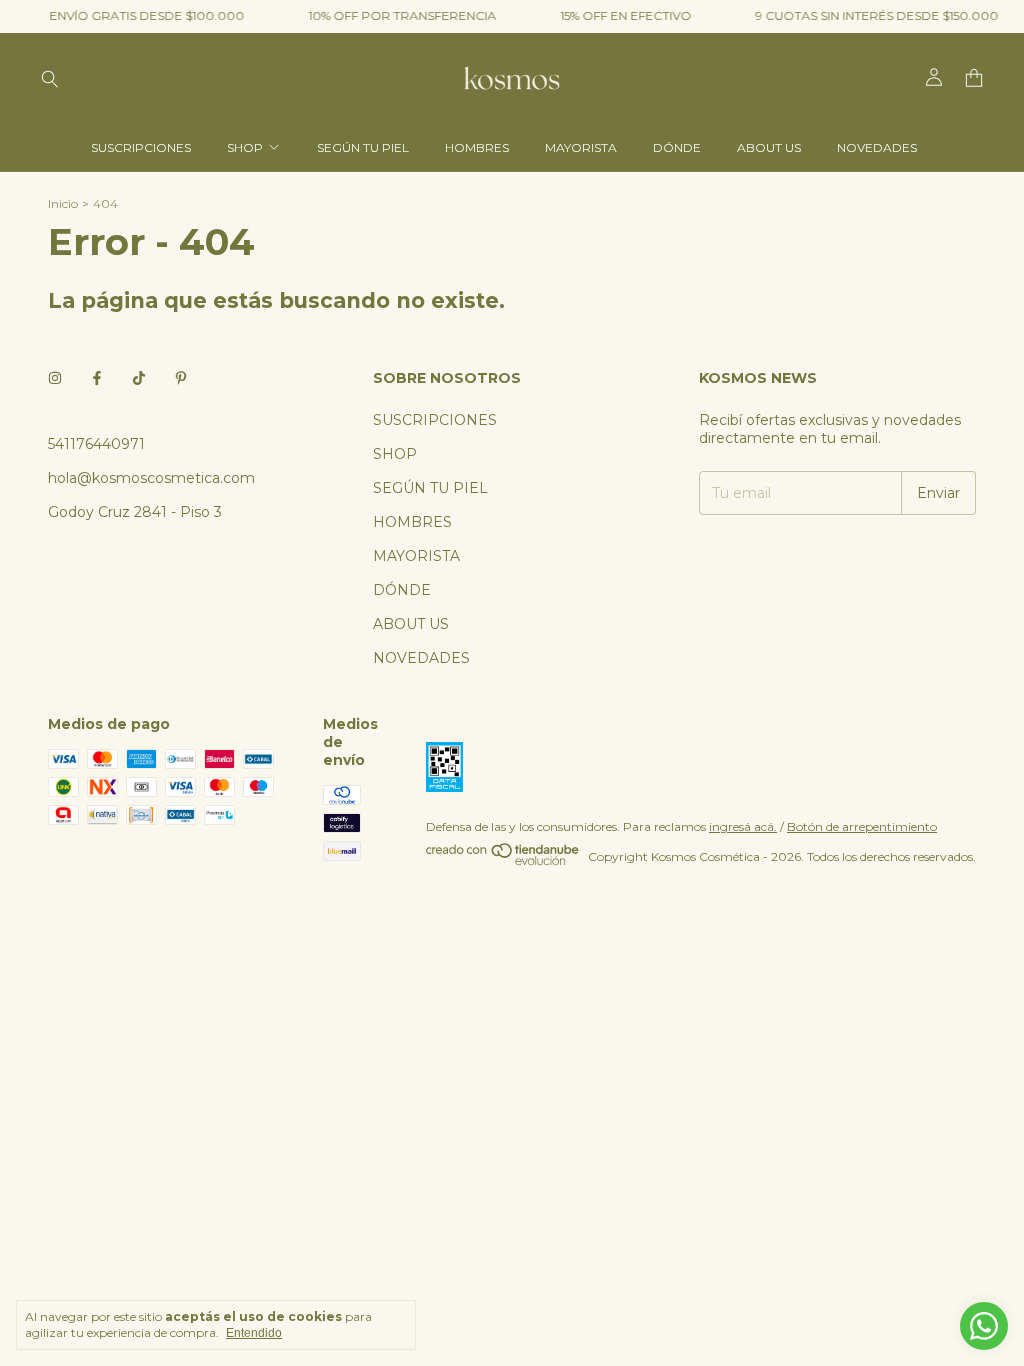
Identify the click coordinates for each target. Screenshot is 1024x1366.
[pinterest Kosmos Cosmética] (181, 378)
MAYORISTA (581, 147)
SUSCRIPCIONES (141, 147)
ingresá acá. (743, 826)
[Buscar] (50, 78)
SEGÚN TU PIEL (363, 147)
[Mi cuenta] (934, 78)
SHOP (245, 147)
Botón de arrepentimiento (862, 826)
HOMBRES (477, 147)
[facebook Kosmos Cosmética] (97, 378)
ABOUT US (769, 147)
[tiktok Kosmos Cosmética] (139, 378)
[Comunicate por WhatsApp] (984, 1326)
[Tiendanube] (503, 861)
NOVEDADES (877, 147)
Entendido (254, 1333)
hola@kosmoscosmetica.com (151, 478)
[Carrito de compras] (974, 78)
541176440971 (96, 444)
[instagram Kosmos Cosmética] (55, 378)
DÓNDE (677, 147)
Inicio (63, 203)
